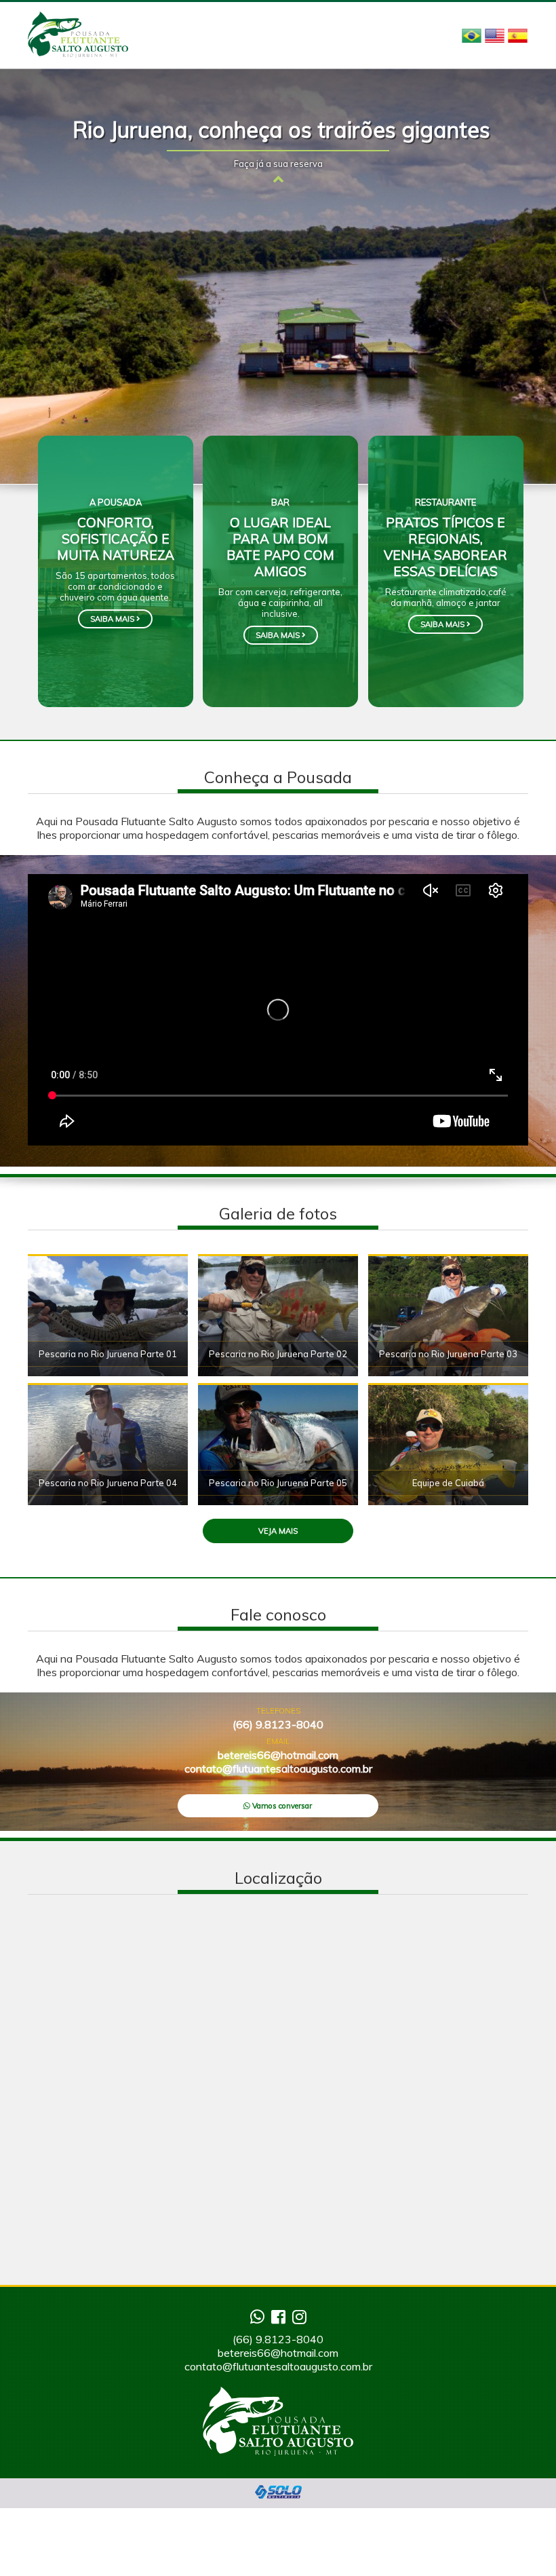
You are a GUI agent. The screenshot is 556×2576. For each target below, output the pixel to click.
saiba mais (113, 619)
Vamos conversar (281, 1806)
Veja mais (278, 1531)
